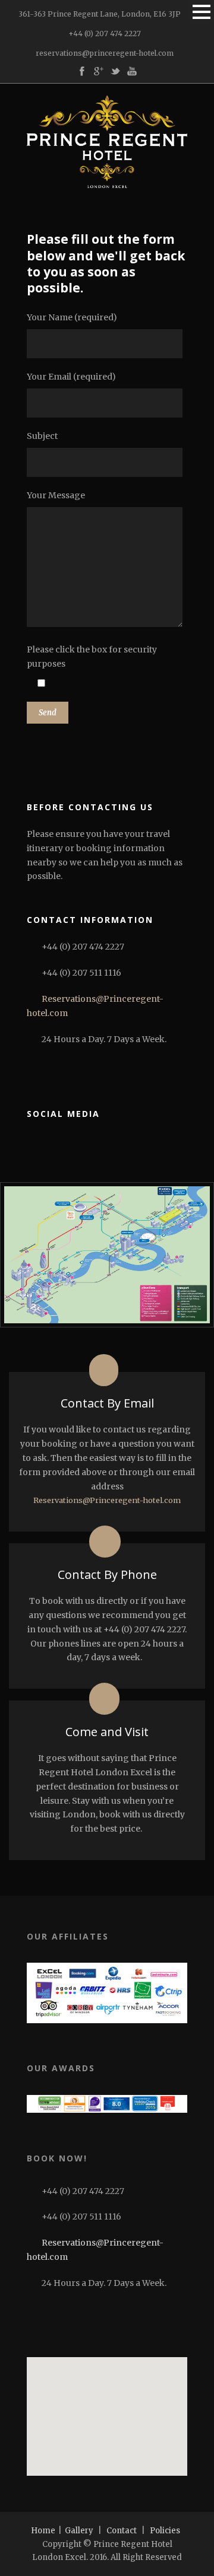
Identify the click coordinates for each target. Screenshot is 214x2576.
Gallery (79, 2531)
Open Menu (201, 12)
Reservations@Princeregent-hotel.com (107, 1500)
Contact (122, 2531)
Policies (165, 2531)
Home (43, 2531)
